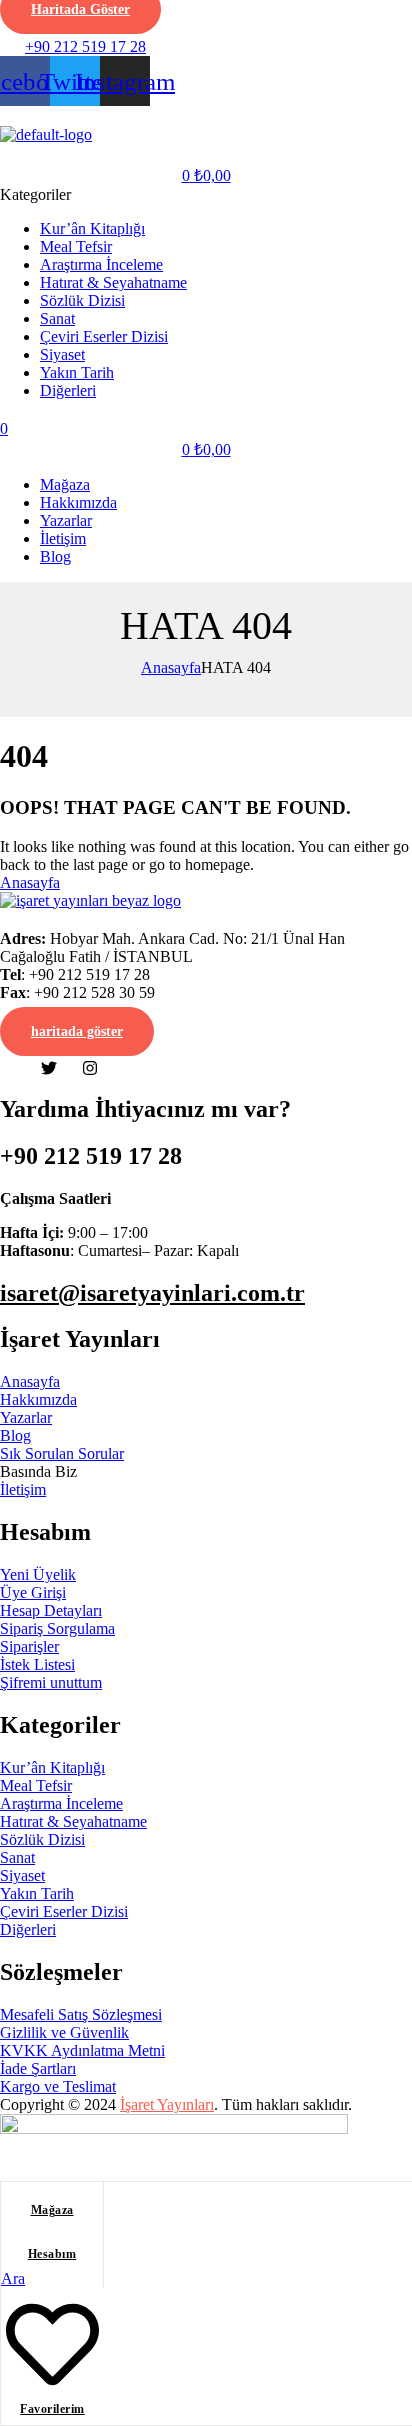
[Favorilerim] (52, 2384)
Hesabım (52, 2254)
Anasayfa (171, 667)
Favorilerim (52, 2409)
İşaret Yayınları (167, 2104)
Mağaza (52, 2210)
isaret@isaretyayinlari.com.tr (152, 1293)
